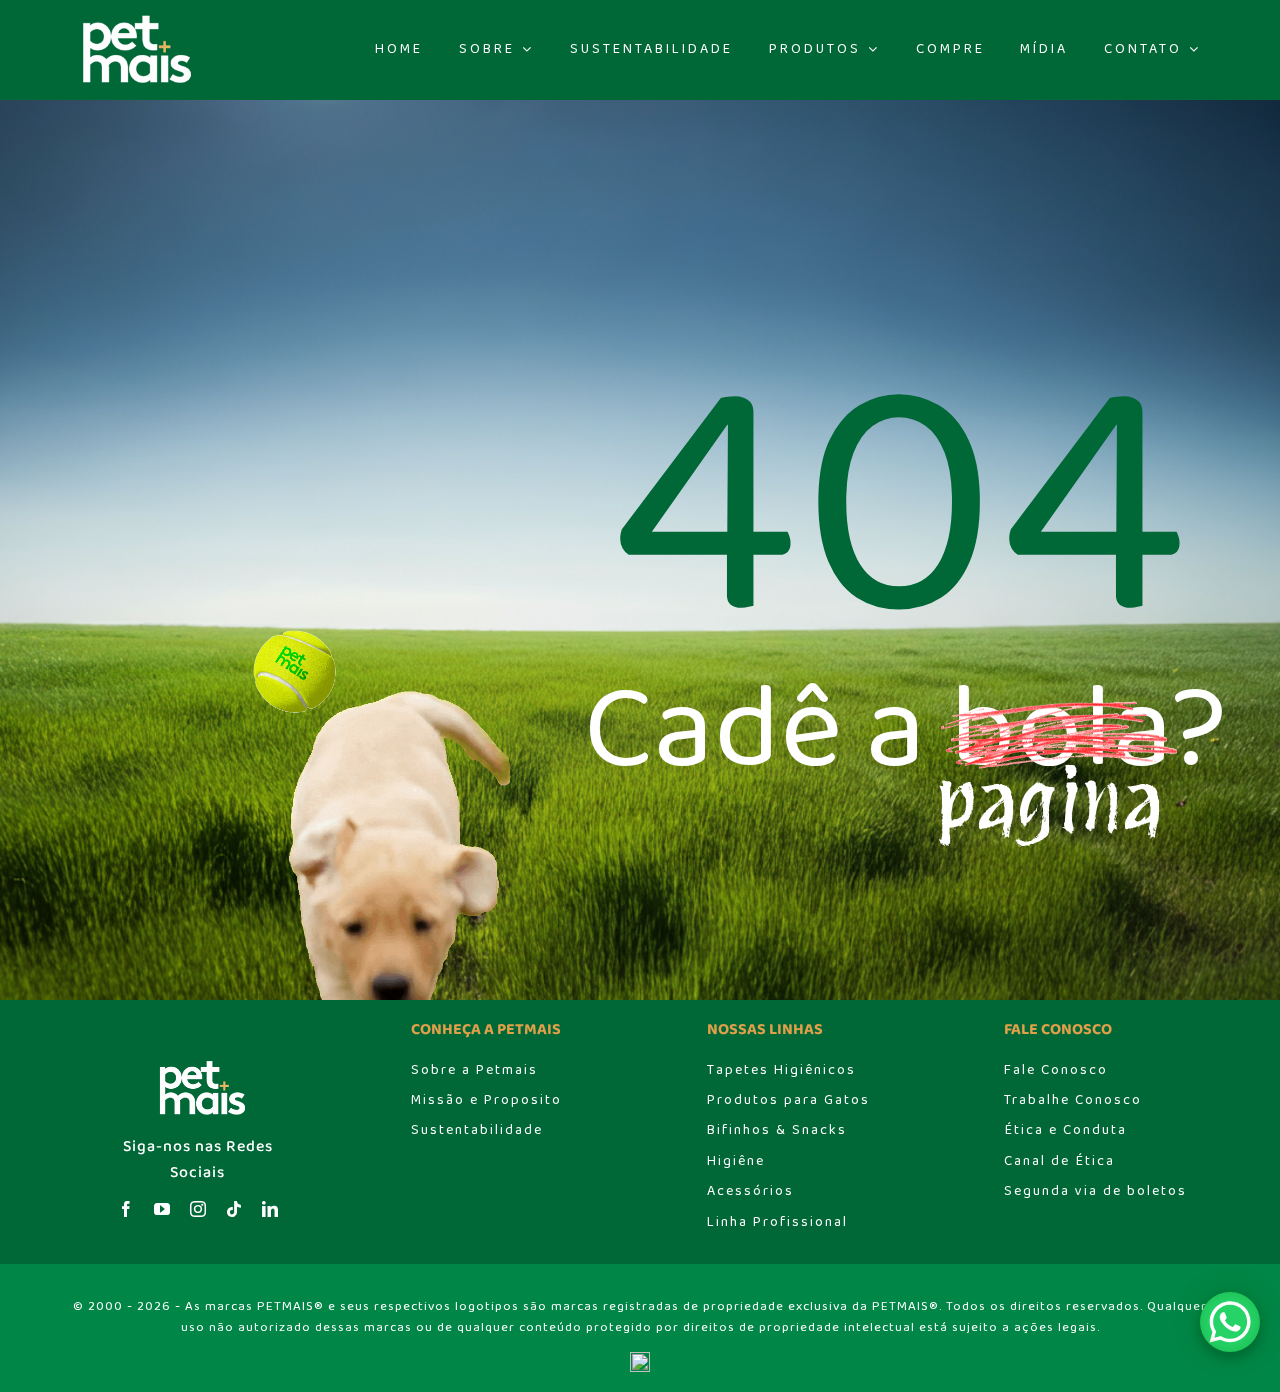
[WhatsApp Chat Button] (1230, 1322)
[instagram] (198, 1209)
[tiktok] (234, 1209)
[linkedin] (270, 1209)
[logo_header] (132, 20)
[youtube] (162, 1209)
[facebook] (126, 1209)
